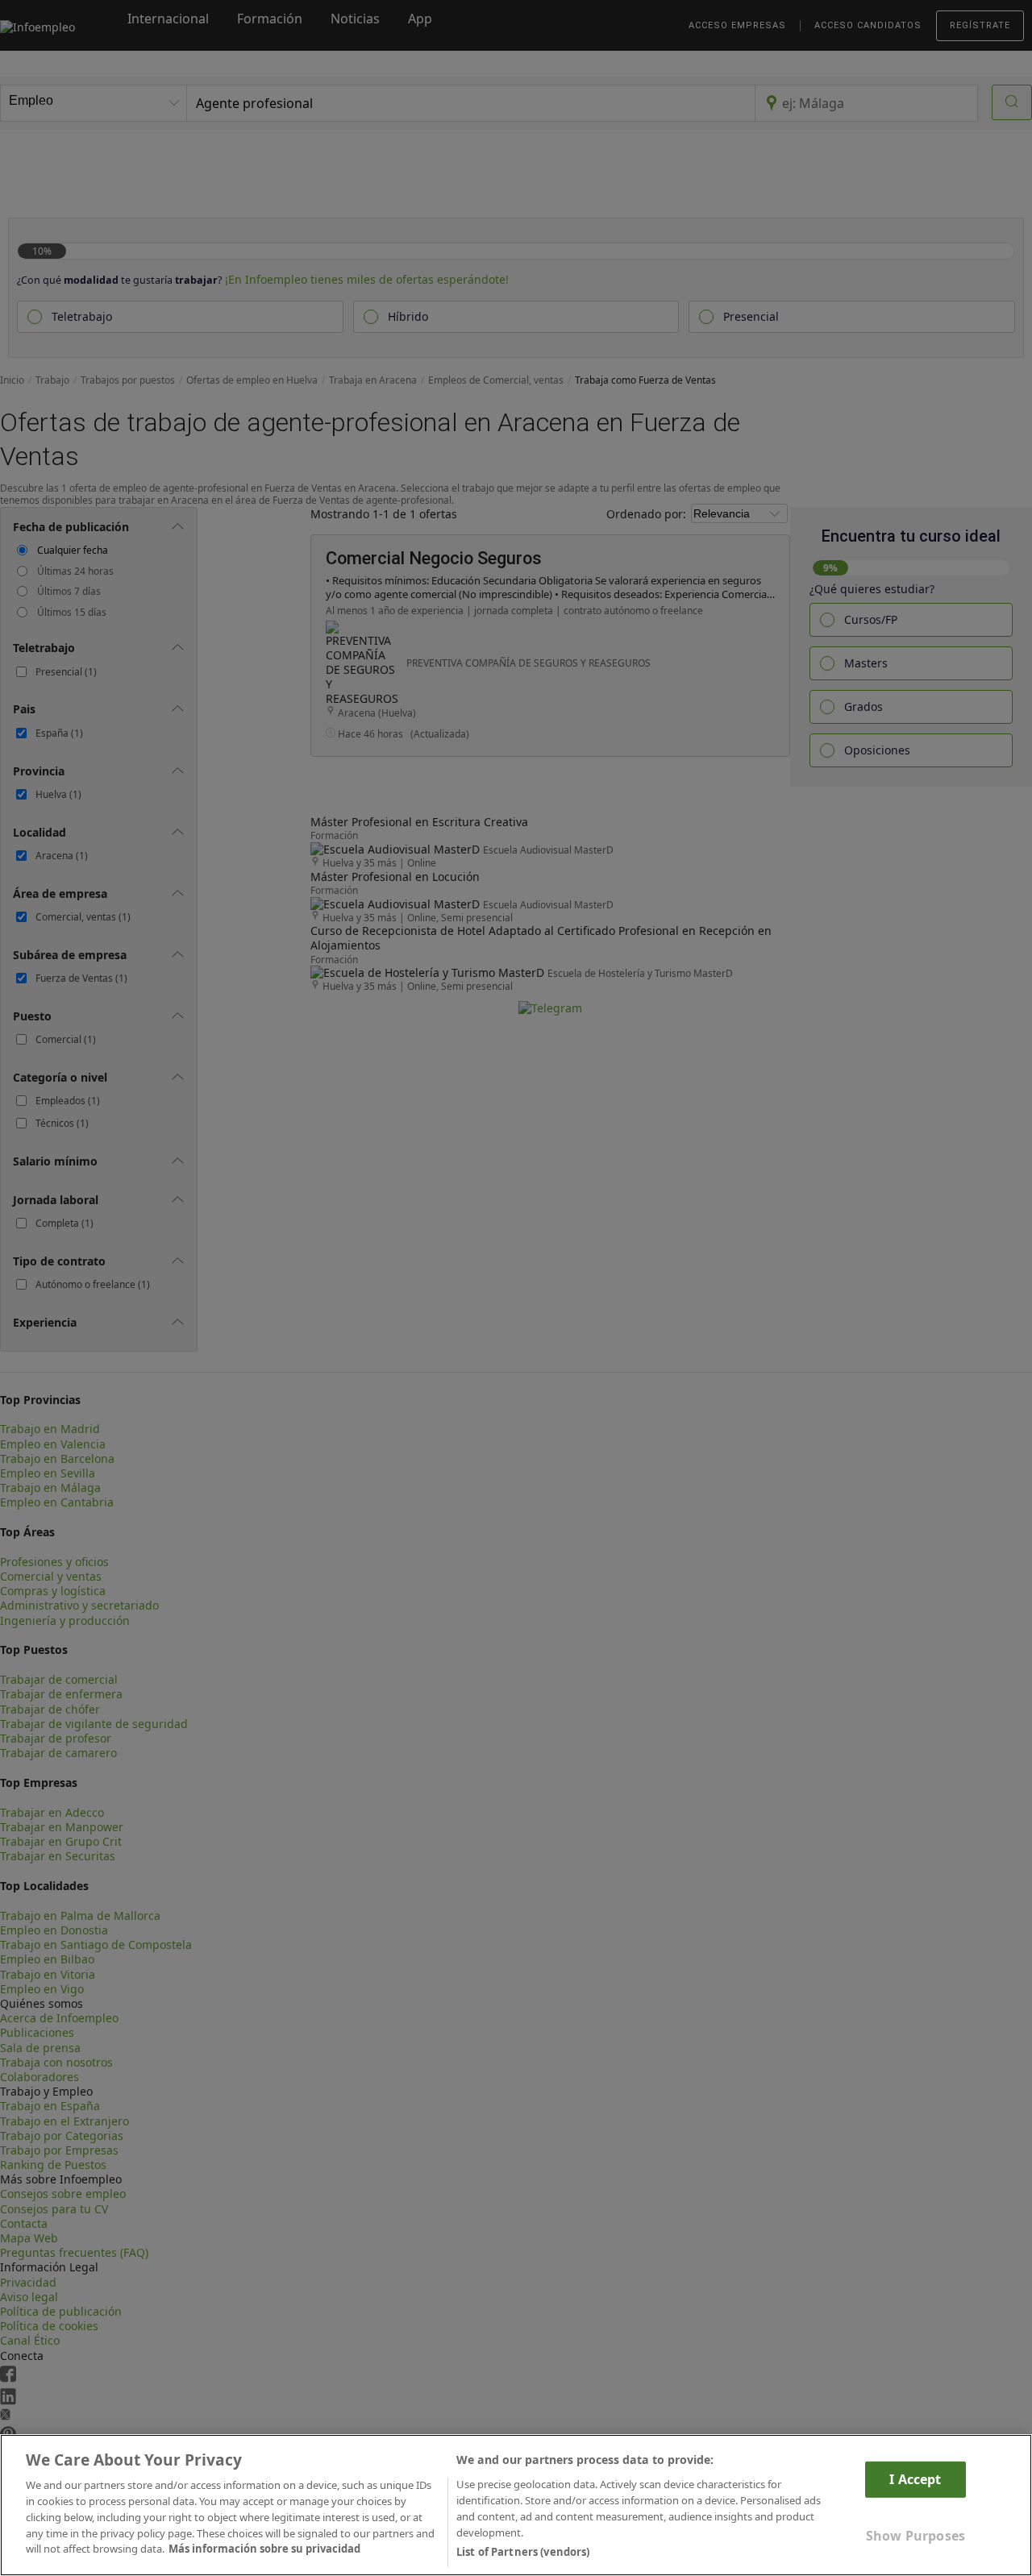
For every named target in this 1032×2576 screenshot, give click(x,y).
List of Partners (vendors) (523, 2551)
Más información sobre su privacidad (264, 2549)
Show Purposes (915, 2536)
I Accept (915, 2479)
